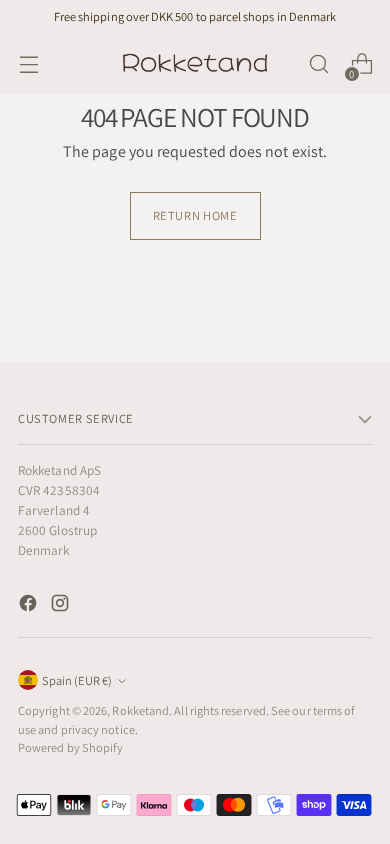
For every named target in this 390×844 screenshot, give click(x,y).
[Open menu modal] (28, 64)
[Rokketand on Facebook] (30, 606)
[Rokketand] (195, 64)
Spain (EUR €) (77, 680)
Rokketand (140, 710)
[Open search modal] (318, 64)
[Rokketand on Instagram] (62, 606)
